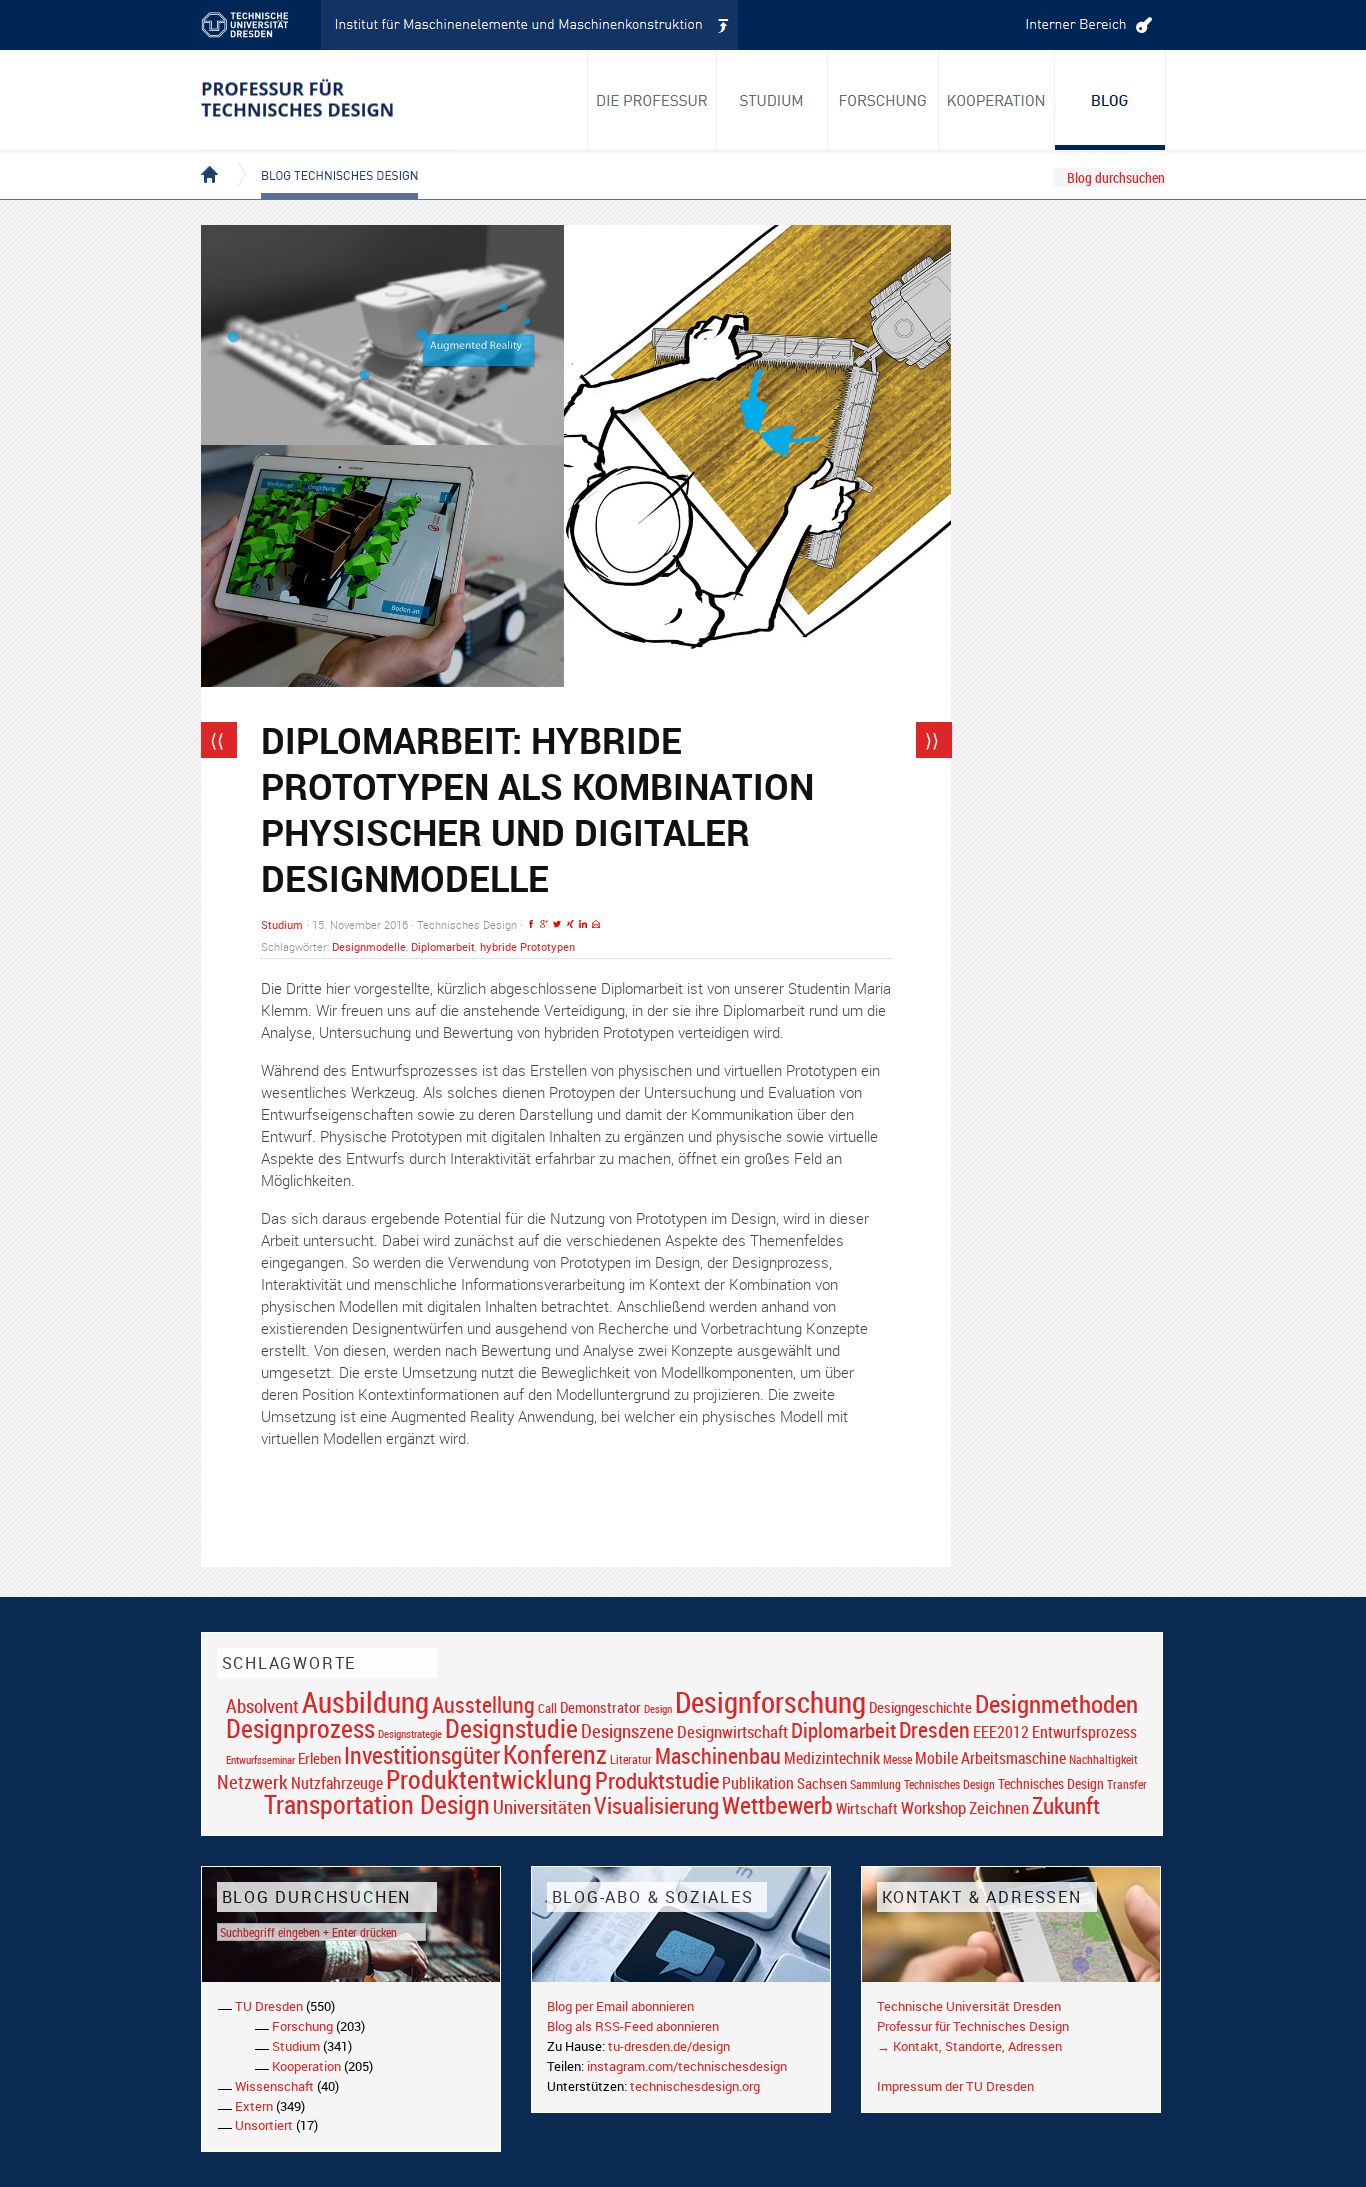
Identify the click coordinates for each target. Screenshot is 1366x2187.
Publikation (758, 1783)
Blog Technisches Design (323, 158)
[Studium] (772, 100)
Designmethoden (1056, 1703)
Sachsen (822, 1783)
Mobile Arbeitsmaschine (990, 1758)
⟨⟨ (217, 740)
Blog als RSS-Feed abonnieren (633, 2026)
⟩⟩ (932, 740)
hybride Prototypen (527, 946)
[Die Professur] (652, 100)
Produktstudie (657, 1780)
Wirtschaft (867, 1808)
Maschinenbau (718, 1755)
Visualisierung (656, 1805)
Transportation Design (377, 1804)
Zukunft (1066, 1805)
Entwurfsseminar (260, 1759)
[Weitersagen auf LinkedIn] (583, 924)
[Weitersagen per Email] (596, 924)
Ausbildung (365, 1702)
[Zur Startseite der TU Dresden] (261, 25)
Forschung (302, 2026)
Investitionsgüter (422, 1755)
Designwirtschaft (732, 1731)
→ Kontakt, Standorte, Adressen (969, 2046)
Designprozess (300, 1728)
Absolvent (262, 1705)
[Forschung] (883, 100)
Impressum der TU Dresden (955, 2086)
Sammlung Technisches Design (922, 1784)
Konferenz (555, 1754)
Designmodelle (369, 946)
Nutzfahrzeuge (337, 1783)
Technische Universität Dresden (969, 2006)
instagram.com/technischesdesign (687, 2066)
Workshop (933, 1807)
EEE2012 (1001, 1732)
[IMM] (530, 25)
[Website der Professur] (328, 100)
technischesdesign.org (695, 2086)
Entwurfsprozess (1084, 1732)
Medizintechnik (832, 1758)
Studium (282, 924)
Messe (897, 1759)
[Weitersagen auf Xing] (570, 924)
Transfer (1127, 1784)
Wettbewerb (777, 1805)
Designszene (627, 1731)
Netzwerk (252, 1781)
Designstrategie (410, 1734)
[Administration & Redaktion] (1086, 25)
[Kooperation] (1110, 100)
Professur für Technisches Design (973, 2026)
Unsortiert (264, 2125)
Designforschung (770, 1702)
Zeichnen (999, 1808)
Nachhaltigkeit (1103, 1759)
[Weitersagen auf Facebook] (531, 924)
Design (658, 1708)
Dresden (934, 1729)
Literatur (631, 1759)
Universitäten (542, 1806)
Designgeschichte (920, 1707)
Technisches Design (1051, 1783)
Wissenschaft (274, 2086)
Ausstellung (483, 1704)
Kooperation (306, 2066)
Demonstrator (600, 1707)
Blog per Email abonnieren (620, 2006)
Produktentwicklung (489, 1779)
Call (547, 1708)
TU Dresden (269, 2006)
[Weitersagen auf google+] (544, 924)
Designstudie (511, 1728)
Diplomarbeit (443, 946)
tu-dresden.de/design (669, 2046)
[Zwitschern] (557, 924)
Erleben (319, 1758)
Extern (254, 2106)
